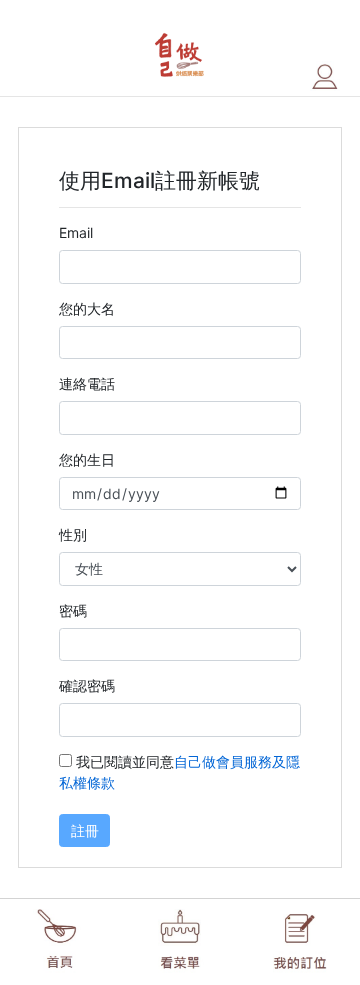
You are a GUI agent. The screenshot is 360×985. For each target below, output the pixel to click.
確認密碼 (87, 685)
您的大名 (87, 308)
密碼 (73, 610)
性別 (73, 534)
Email (76, 232)
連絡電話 (87, 383)
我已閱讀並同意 (179, 772)
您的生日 (87, 459)
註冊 (85, 830)
